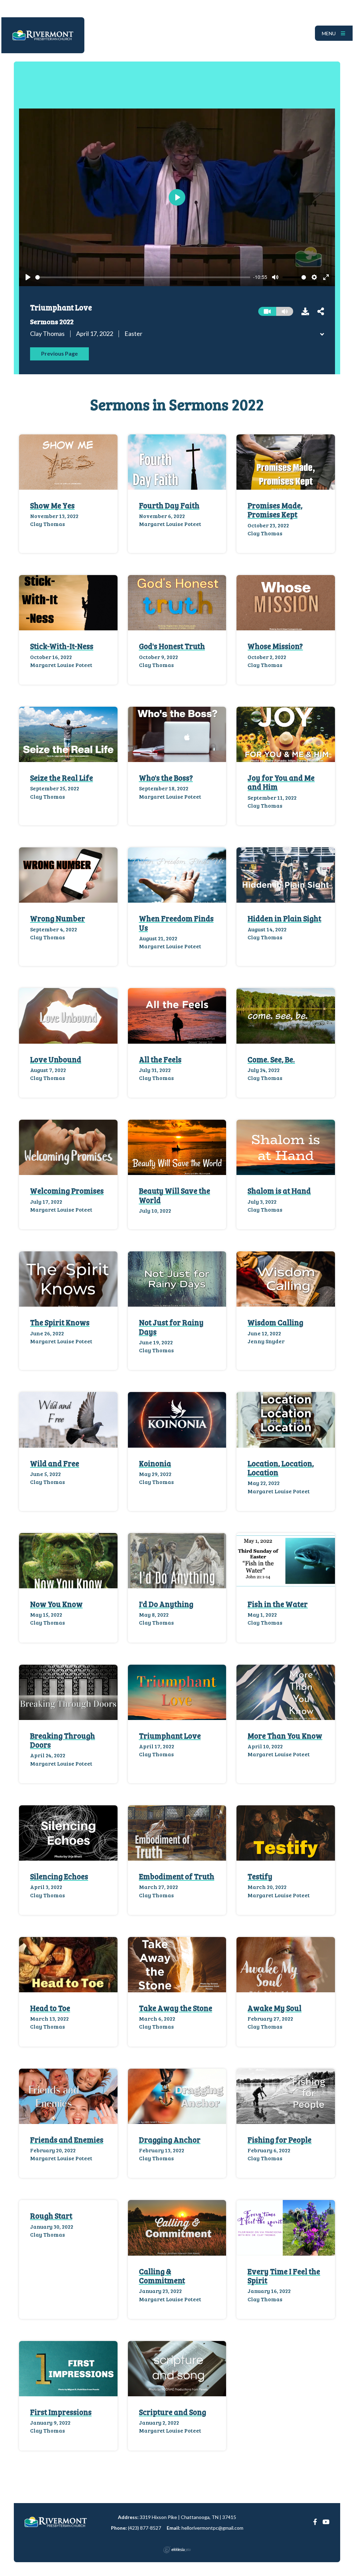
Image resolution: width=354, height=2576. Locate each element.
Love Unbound (56, 1059)
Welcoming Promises (67, 1191)
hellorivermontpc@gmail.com (212, 2528)
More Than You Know (285, 1736)
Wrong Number (58, 918)
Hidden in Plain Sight (284, 918)
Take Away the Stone (176, 2008)
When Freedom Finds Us (176, 923)
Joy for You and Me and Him (281, 782)
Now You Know (56, 1604)
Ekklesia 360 (177, 2550)
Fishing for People (280, 2140)
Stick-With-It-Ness (62, 646)
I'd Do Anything (166, 1604)
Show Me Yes (52, 505)
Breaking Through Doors (63, 1740)
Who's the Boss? (166, 778)
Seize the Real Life (62, 778)
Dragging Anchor (170, 2140)
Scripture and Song (173, 2412)
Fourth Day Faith (169, 505)
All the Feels (160, 1059)
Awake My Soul (274, 2008)
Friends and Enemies (67, 2140)
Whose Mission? (275, 646)
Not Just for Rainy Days (171, 1327)
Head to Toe (50, 2008)
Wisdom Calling (275, 1322)
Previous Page (59, 353)
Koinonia (155, 1463)
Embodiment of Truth (177, 1876)
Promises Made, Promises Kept (275, 510)
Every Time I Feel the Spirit (284, 2276)
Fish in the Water (278, 1604)
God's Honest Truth (172, 646)
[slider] (143, 277)
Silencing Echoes (59, 1876)
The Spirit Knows (60, 1322)
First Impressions (61, 2412)
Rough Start (51, 2216)
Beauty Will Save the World (175, 1195)
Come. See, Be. (271, 1059)
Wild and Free (55, 1463)
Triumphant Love (170, 1736)
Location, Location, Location (281, 1468)
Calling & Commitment (162, 2276)
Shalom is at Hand (279, 1191)
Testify (260, 1876)
